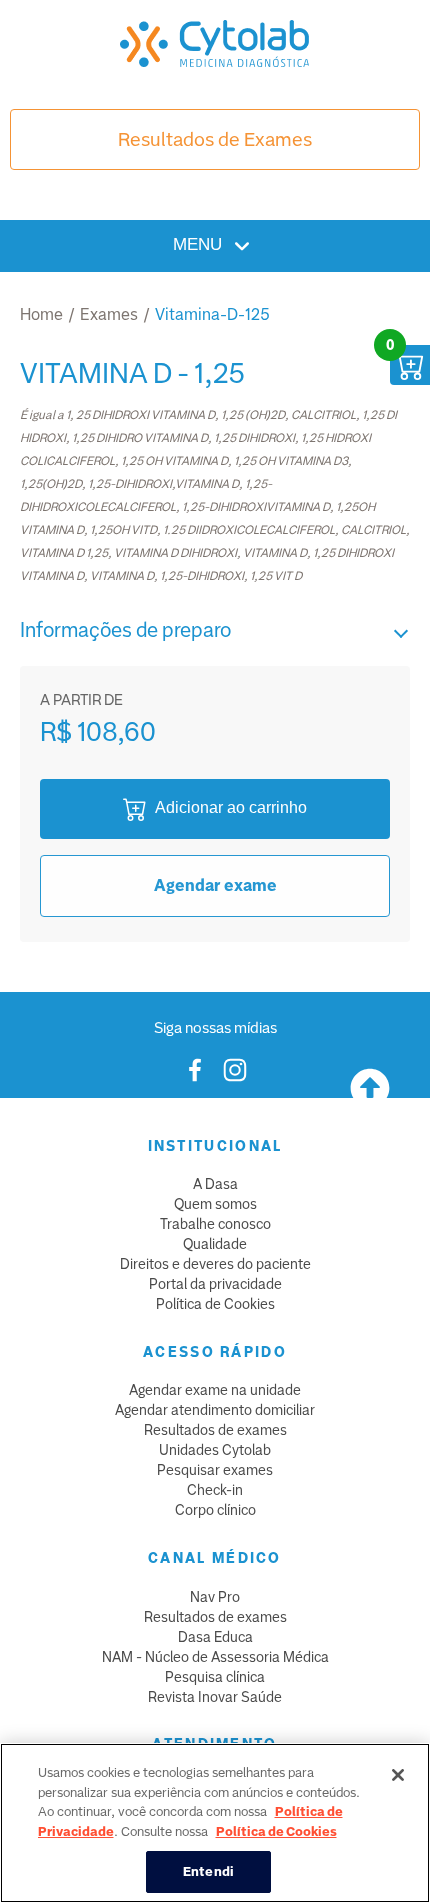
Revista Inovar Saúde (215, 1697)
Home (41, 314)
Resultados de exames (215, 1430)
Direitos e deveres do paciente (215, 1264)
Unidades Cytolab (215, 1450)
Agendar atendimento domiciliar (215, 1410)
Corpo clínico (215, 1510)
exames (109, 314)
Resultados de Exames (215, 139)
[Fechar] (398, 1775)
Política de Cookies (215, 1304)
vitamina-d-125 (212, 314)
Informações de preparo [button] (125, 630)
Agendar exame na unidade (215, 1390)
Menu (200, 244)
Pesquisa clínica (215, 1677)
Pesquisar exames (215, 1470)
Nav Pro (215, 1597)
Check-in (215, 1490)
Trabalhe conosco (215, 1224)
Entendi (208, 1871)
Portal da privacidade (215, 1284)
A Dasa (215, 1184)
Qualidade (215, 1244)
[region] (215, 1823)
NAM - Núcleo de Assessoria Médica (215, 1657)
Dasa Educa (215, 1637)
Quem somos (215, 1204)
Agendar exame (215, 885)
